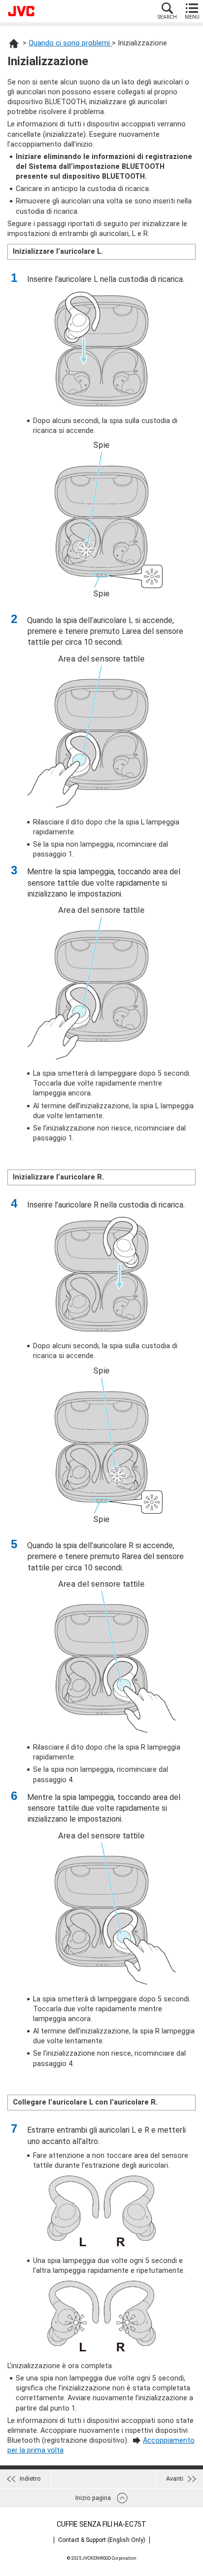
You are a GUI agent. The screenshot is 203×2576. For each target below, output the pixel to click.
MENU (192, 17)
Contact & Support (102, 2540)
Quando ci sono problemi (70, 43)
